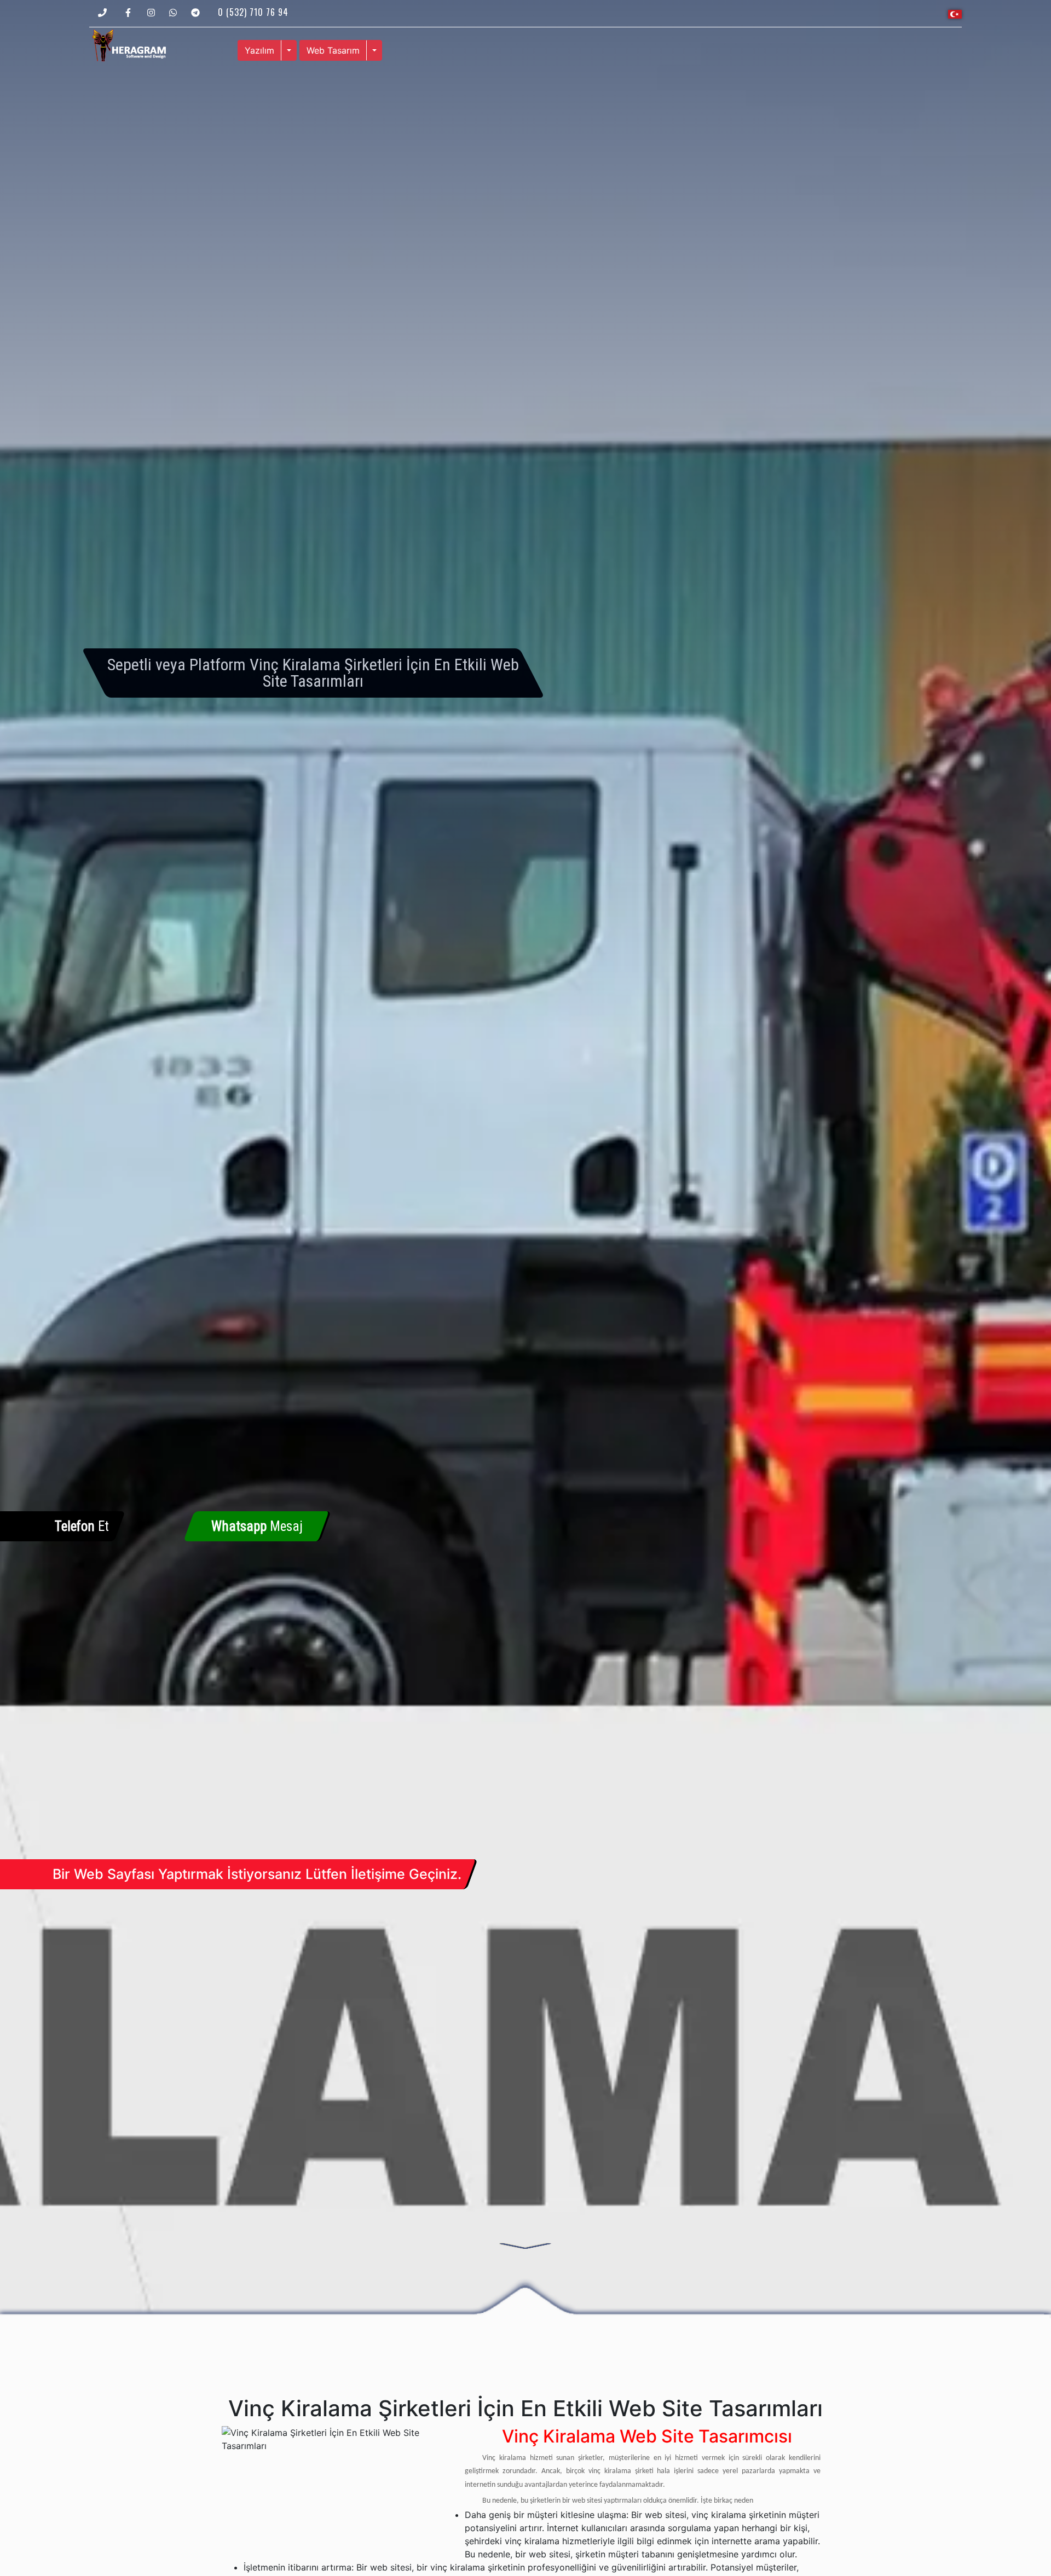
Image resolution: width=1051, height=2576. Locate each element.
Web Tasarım (333, 50)
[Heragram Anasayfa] (129, 44)
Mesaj (257, 1526)
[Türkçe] (955, 13)
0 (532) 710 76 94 (253, 12)
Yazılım (259, 50)
